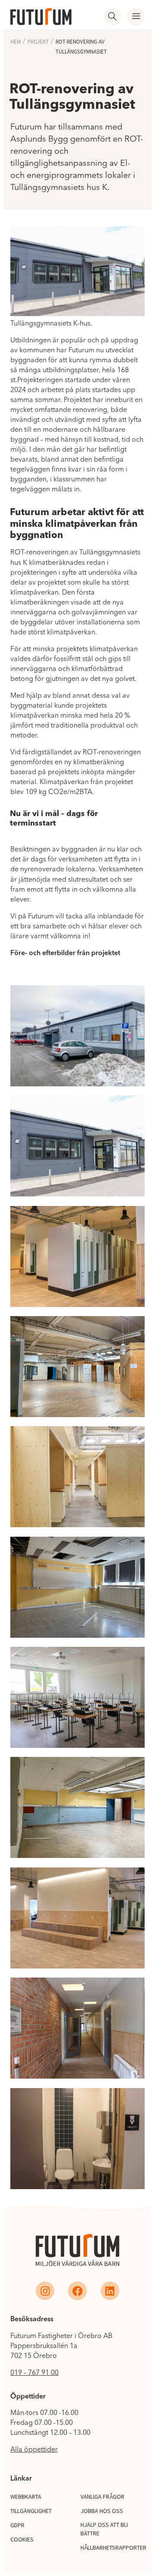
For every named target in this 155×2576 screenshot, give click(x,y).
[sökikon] (112, 16)
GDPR (17, 2525)
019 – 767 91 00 (34, 2372)
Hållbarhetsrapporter (113, 2548)
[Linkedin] (110, 2291)
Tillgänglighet (31, 2511)
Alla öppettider (34, 2449)
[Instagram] (45, 2291)
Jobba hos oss (102, 2511)
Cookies (22, 2539)
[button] (136, 16)
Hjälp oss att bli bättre (104, 2529)
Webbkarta (26, 2497)
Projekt (38, 42)
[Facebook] (77, 2291)
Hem (15, 42)
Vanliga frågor (102, 2497)
